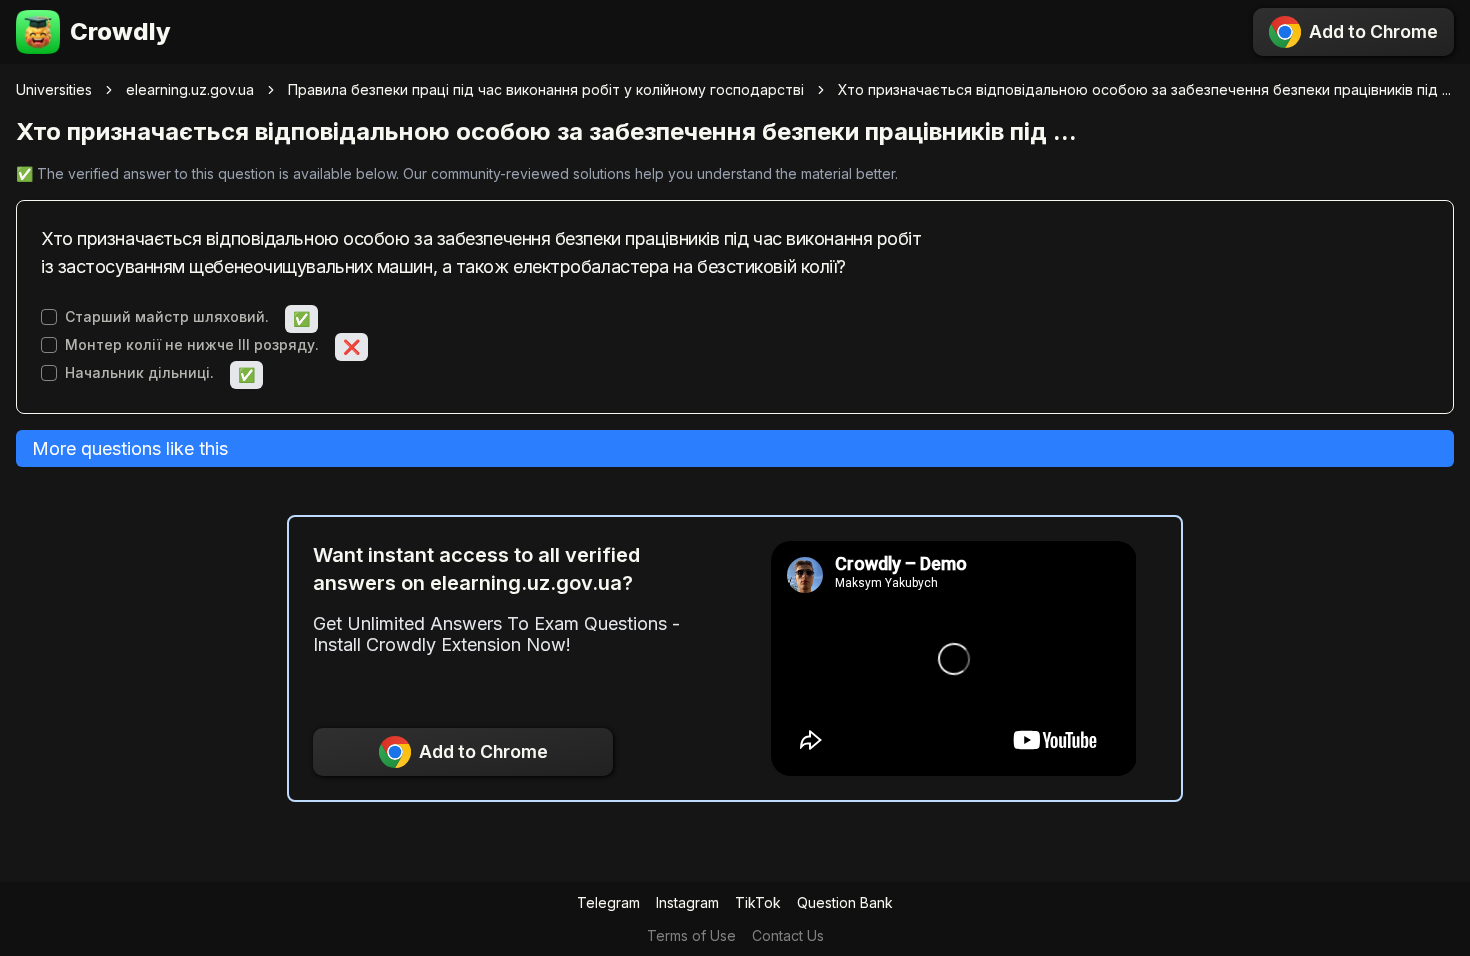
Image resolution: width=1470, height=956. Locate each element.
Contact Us (788, 935)
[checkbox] (49, 317)
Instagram (687, 902)
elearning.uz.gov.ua (190, 89)
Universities (54, 89)
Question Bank (845, 902)
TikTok (758, 902)
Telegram (608, 902)
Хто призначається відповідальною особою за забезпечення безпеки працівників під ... (1144, 89)
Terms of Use (691, 935)
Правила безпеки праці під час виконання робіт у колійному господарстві (546, 89)
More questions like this (130, 448)
